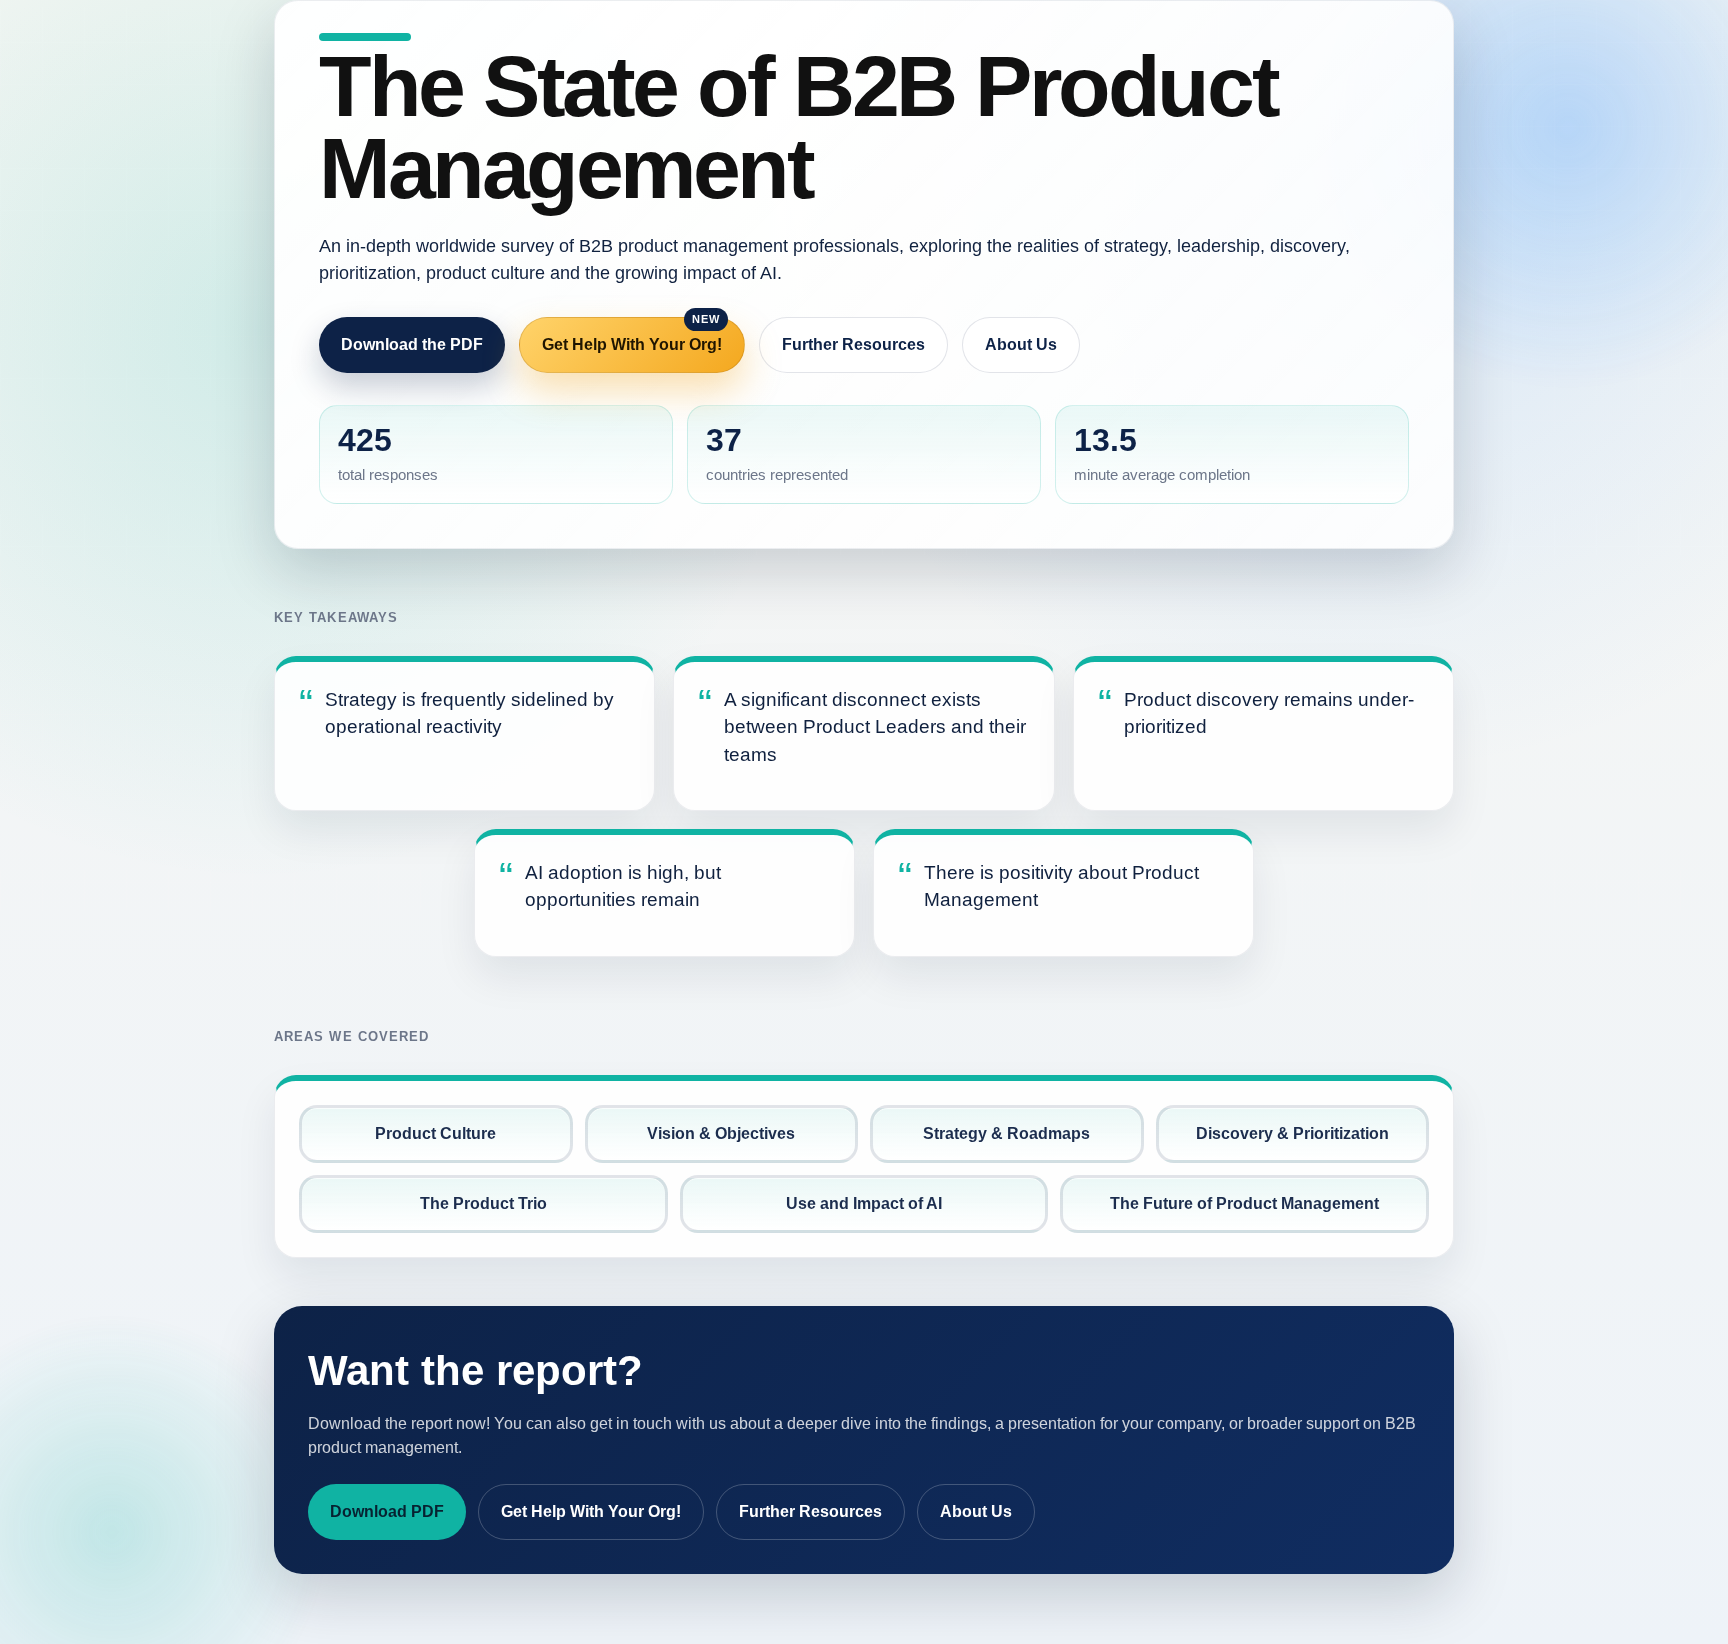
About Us (1021, 344)
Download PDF (387, 1511)
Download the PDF (412, 344)
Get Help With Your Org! (632, 344)
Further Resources (853, 344)
